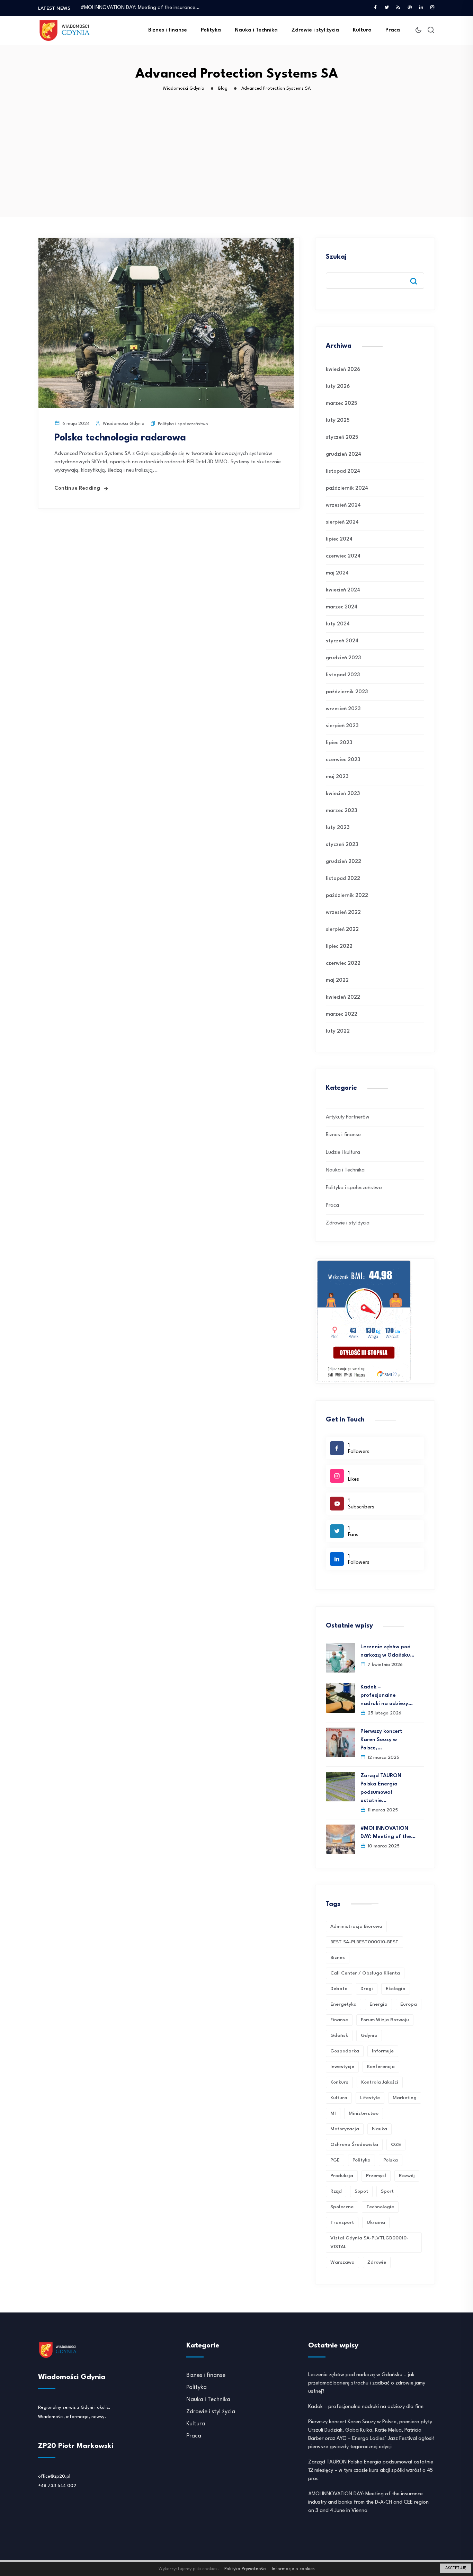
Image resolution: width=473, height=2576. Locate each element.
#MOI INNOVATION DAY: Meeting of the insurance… (140, 8)
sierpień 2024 (342, 522)
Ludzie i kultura (343, 1153)
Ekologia (396, 1989)
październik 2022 (347, 896)
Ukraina (376, 2222)
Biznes (338, 1958)
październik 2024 (347, 488)
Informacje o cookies (293, 2569)
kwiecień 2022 (343, 997)
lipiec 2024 (339, 539)
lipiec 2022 (339, 947)
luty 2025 (338, 421)
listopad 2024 (343, 471)
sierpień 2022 (342, 930)
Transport (342, 2222)
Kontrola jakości (380, 2082)
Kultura (362, 30)
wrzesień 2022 (343, 913)
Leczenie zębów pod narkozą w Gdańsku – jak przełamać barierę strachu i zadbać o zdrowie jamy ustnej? (367, 2383)
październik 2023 (347, 692)
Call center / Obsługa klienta (365, 1973)
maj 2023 (337, 777)
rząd (336, 2191)
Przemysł (376, 2176)
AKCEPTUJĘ (456, 2568)
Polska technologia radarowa (120, 438)
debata (339, 1989)
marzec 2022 (342, 1014)
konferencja (381, 2067)
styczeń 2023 (342, 845)
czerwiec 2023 (343, 760)
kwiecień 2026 (343, 370)
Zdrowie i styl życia (315, 30)
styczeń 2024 (342, 641)
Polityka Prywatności (245, 2569)
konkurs (339, 2082)
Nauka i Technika (256, 30)
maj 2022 (337, 981)
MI (333, 2113)
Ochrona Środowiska (354, 2145)
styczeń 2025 (342, 438)
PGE (335, 2160)
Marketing (405, 2098)
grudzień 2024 (343, 454)
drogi (367, 1989)
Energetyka (343, 2004)
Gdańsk (339, 2035)
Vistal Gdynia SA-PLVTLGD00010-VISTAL (369, 2242)
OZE (396, 2145)
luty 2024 (338, 624)
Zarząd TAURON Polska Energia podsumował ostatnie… (381, 1788)
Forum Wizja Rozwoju (385, 2020)
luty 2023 (338, 828)
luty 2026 (338, 387)
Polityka (211, 30)
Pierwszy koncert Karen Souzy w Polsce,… (381, 1740)
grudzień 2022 (343, 862)
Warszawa (342, 2262)
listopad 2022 (343, 879)
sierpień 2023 (342, 726)
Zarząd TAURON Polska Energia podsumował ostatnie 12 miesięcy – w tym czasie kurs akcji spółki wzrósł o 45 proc (371, 2471)
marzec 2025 (341, 404)
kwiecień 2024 (343, 590)
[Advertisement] (238, 165)
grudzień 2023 (343, 658)
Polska (391, 2160)
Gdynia (369, 2035)
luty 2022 (338, 1031)
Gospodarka (345, 2051)
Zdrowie (377, 2262)
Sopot (361, 2191)
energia (378, 2004)
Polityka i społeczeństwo (183, 424)
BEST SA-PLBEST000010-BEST (364, 1942)
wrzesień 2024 (343, 505)
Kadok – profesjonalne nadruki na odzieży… (387, 1696)
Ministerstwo (364, 2113)
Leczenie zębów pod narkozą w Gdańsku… (387, 1651)
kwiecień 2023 (343, 794)
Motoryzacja (345, 2129)
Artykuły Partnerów (348, 1117)
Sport (387, 2191)
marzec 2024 (342, 607)
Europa (409, 2004)
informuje (383, 2051)
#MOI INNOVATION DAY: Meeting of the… (388, 1833)
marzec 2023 (341, 811)
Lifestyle (370, 2098)
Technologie (380, 2207)
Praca (393, 30)
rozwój (407, 2176)
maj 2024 (337, 573)
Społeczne (342, 2207)
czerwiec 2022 (343, 964)
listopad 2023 (343, 675)
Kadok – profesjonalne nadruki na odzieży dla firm (366, 2407)
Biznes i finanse (168, 30)
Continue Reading (77, 488)
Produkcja (342, 2176)
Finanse (339, 2020)
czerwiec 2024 (343, 556)
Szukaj (336, 257)
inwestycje (342, 2067)
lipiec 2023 (339, 743)
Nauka (380, 2129)
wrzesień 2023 (343, 709)
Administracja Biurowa (356, 1926)
